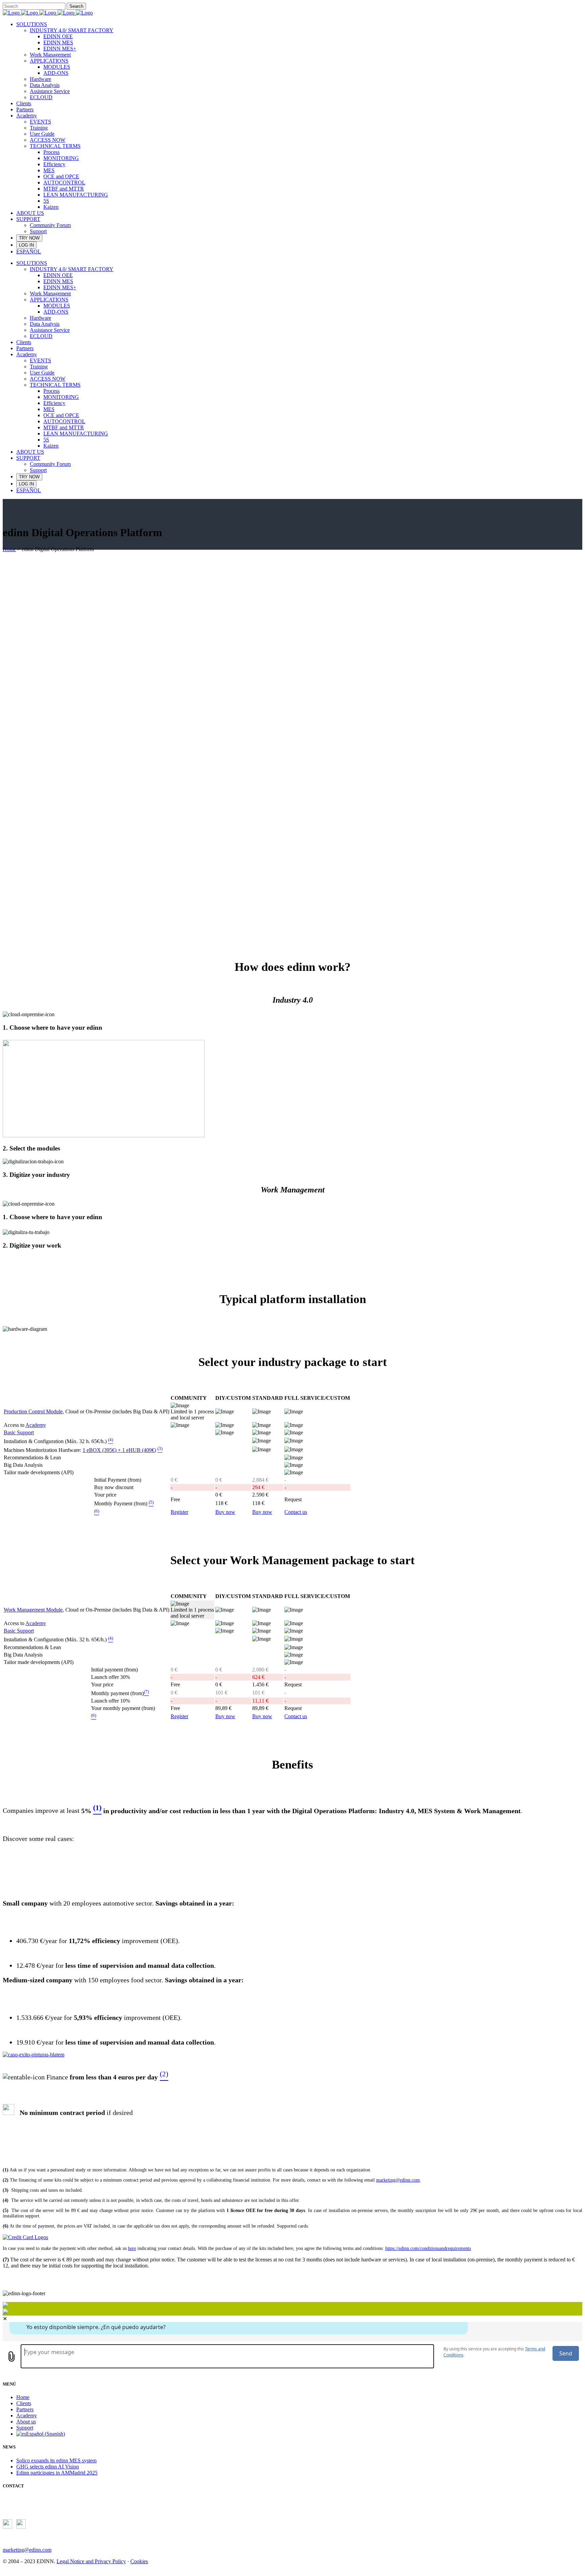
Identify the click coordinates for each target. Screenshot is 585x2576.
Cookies (139, 2561)
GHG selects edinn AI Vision (48, 2467)
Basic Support (19, 1432)
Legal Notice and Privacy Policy (91, 2561)
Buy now (225, 1512)
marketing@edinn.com (398, 2180)
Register (179, 1512)
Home (9, 549)
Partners (25, 2409)
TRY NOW (29, 238)
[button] (292, 898)
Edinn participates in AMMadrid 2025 (57, 2473)
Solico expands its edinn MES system (56, 2460)
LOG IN (26, 245)
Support (25, 2428)
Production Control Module (33, 1411)
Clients (24, 2403)
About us (26, 2422)
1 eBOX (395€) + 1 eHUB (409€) (119, 1450)
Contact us (296, 1512)
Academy (36, 1425)
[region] (292, 735)
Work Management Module (33, 1610)
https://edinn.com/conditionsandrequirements (428, 2248)
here (132, 2248)
